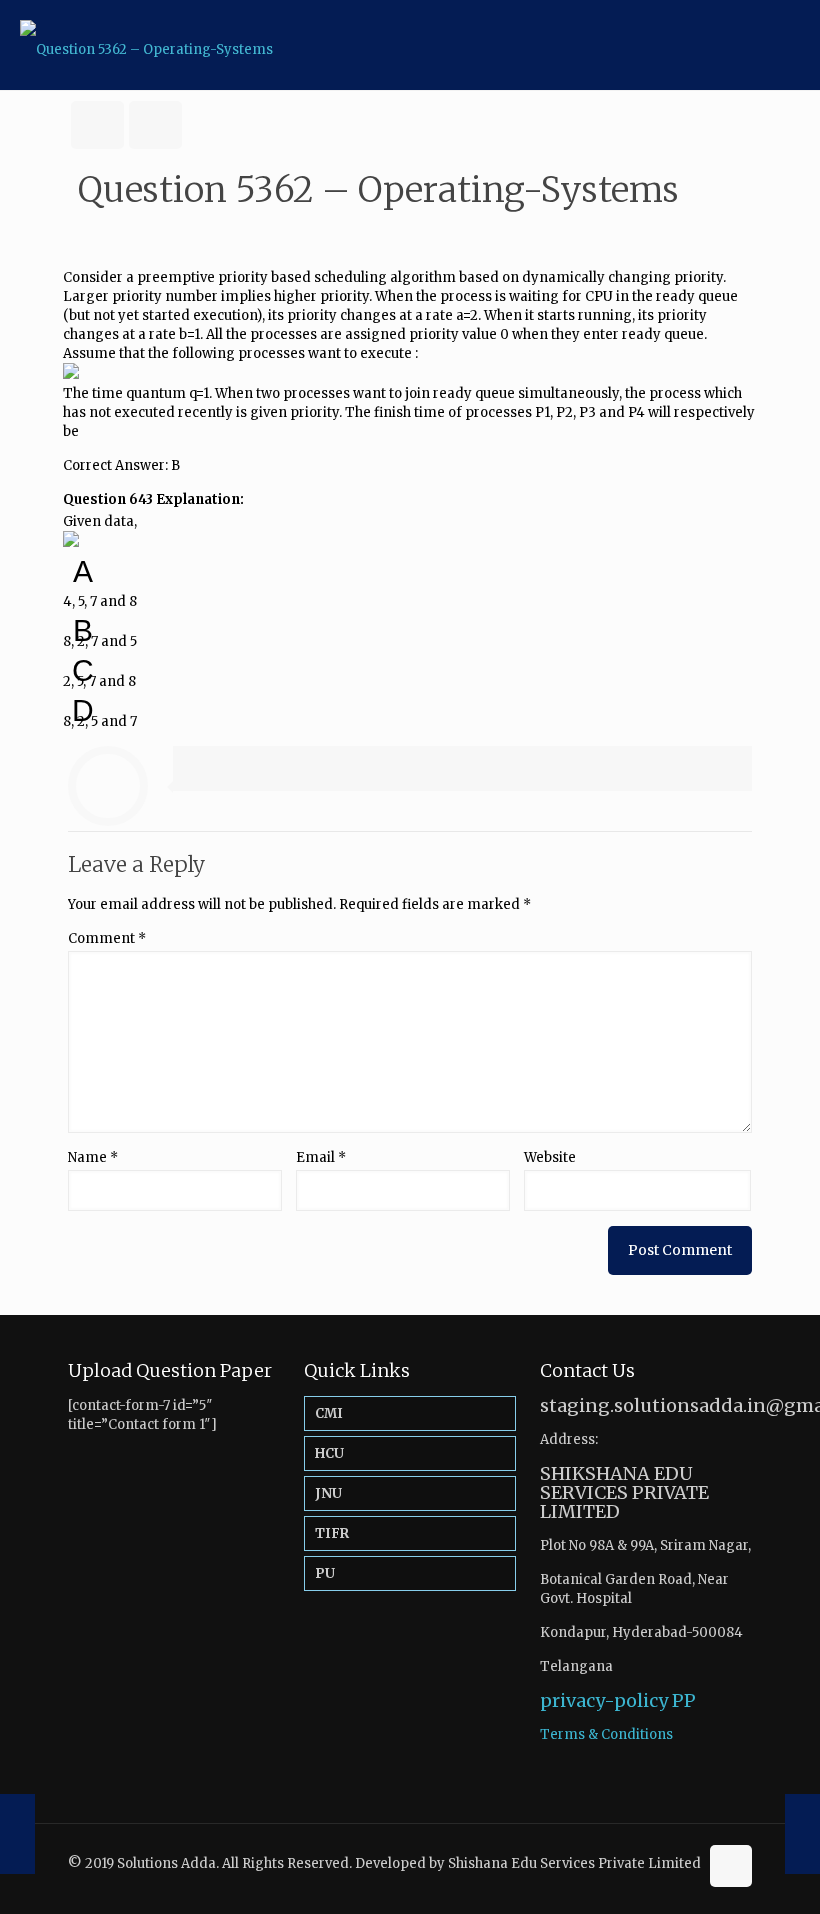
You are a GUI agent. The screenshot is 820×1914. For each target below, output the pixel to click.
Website (550, 1157)
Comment (107, 938)
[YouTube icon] (682, 1881)
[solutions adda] (146, 45)
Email (321, 1157)
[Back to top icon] (731, 1866)
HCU (329, 1453)
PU (325, 1573)
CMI (329, 1413)
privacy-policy (604, 1700)
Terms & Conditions (606, 1734)
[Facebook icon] (661, 1881)
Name (93, 1157)
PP (684, 1700)
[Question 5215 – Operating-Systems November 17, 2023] (17, 1834)
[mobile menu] (788, 45)
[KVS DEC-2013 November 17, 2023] (802, 1834)
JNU (328, 1493)
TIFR (332, 1533)
